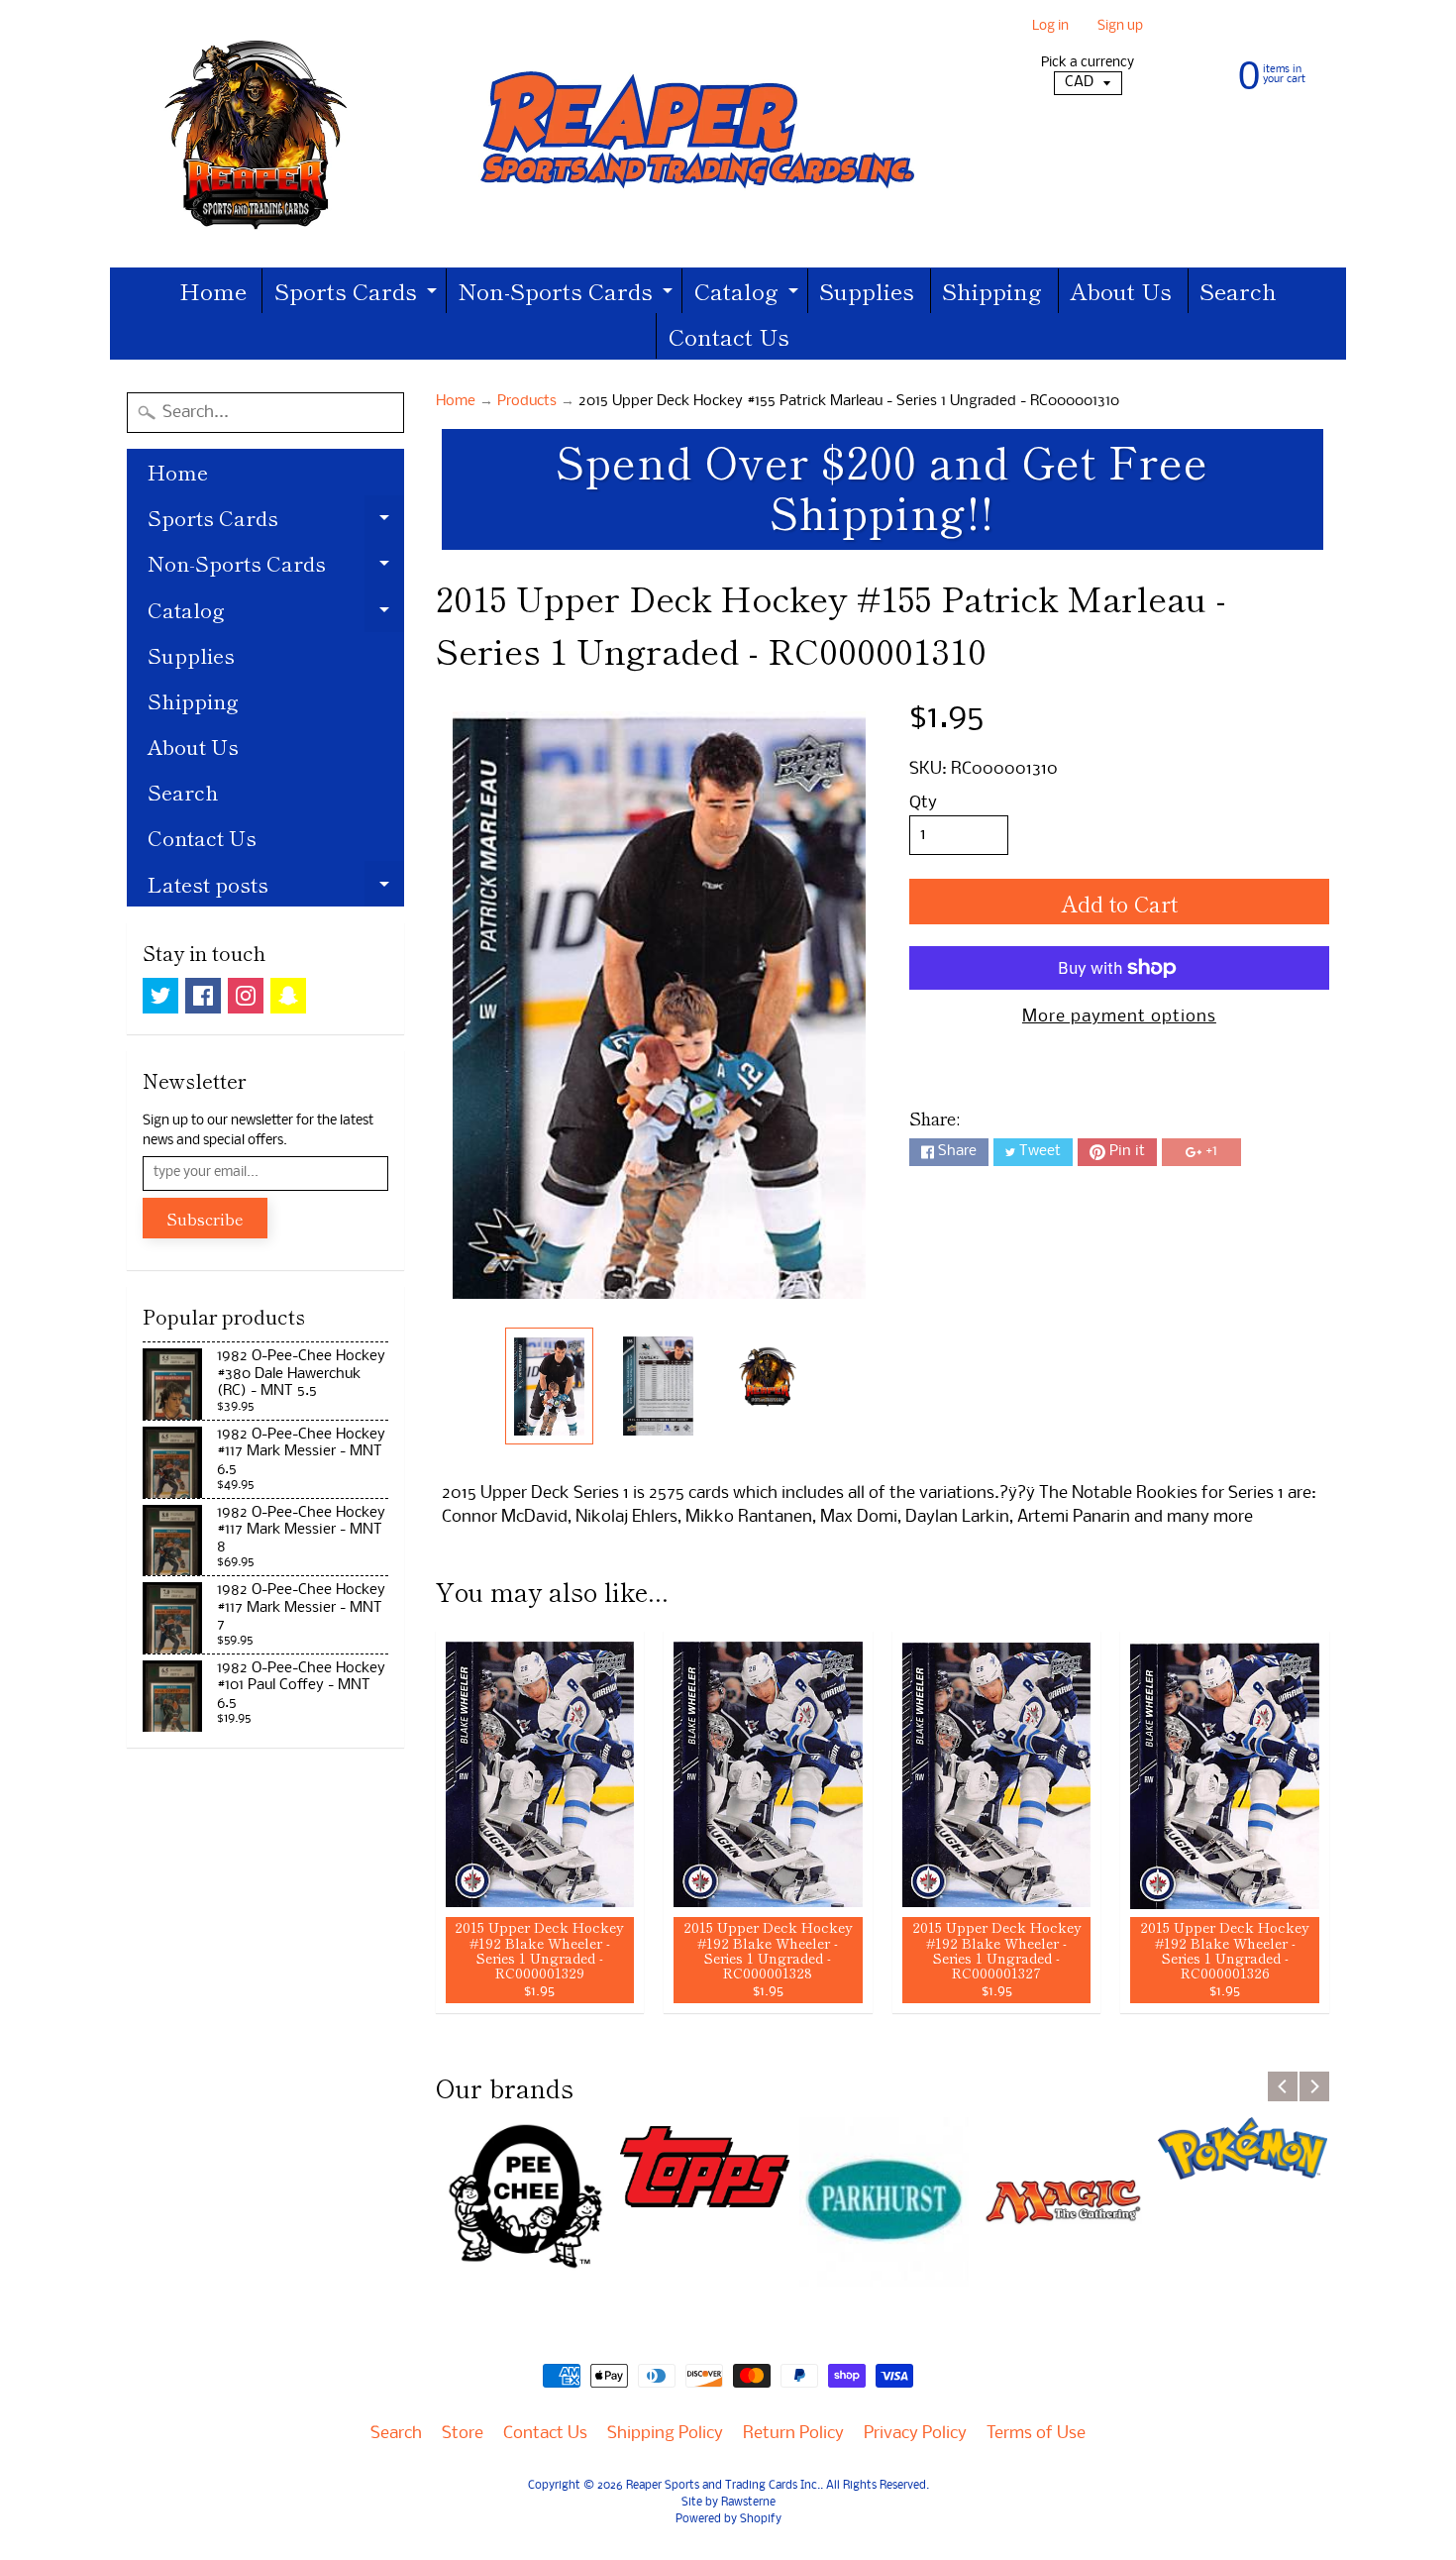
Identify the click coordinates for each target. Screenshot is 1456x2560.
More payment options (1119, 1017)
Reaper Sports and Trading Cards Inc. (723, 2486)
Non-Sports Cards (568, 294)
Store (463, 2434)
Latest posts (276, 888)
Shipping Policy (665, 2434)
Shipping (992, 290)
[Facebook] (203, 996)
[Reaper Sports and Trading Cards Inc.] (531, 134)
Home (213, 290)
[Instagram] (246, 996)
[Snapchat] (288, 996)
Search (1238, 290)
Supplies (867, 290)
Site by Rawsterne (728, 2503)
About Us (1121, 290)
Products (527, 402)
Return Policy (793, 2434)
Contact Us (729, 336)
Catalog (749, 294)
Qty (923, 803)
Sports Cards (358, 294)
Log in (1050, 27)
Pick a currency (1088, 63)
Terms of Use (1036, 2434)
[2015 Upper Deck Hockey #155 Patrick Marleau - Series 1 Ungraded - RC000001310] (549, 1386)
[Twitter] (160, 996)
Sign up (1120, 27)
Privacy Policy (915, 2434)
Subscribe (205, 1219)
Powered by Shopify (728, 2519)
